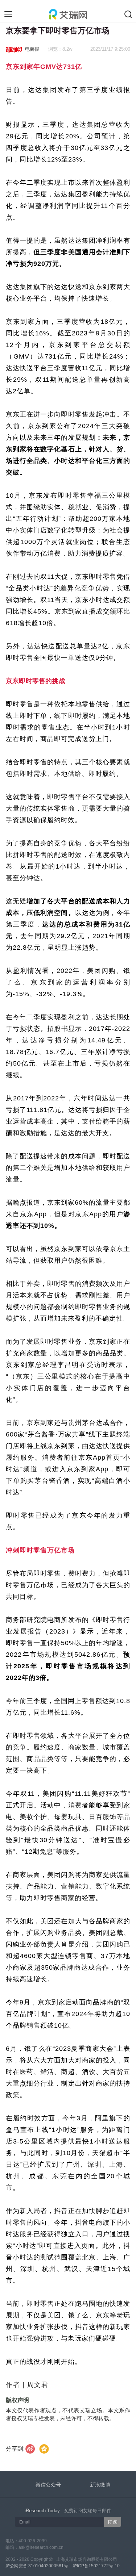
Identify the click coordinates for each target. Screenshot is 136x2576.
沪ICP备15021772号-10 (96, 2566)
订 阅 (113, 2522)
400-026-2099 (33, 2541)
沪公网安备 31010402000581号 (37, 2566)
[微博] (30, 2449)
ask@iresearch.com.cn (41, 2547)
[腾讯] (44, 2449)
